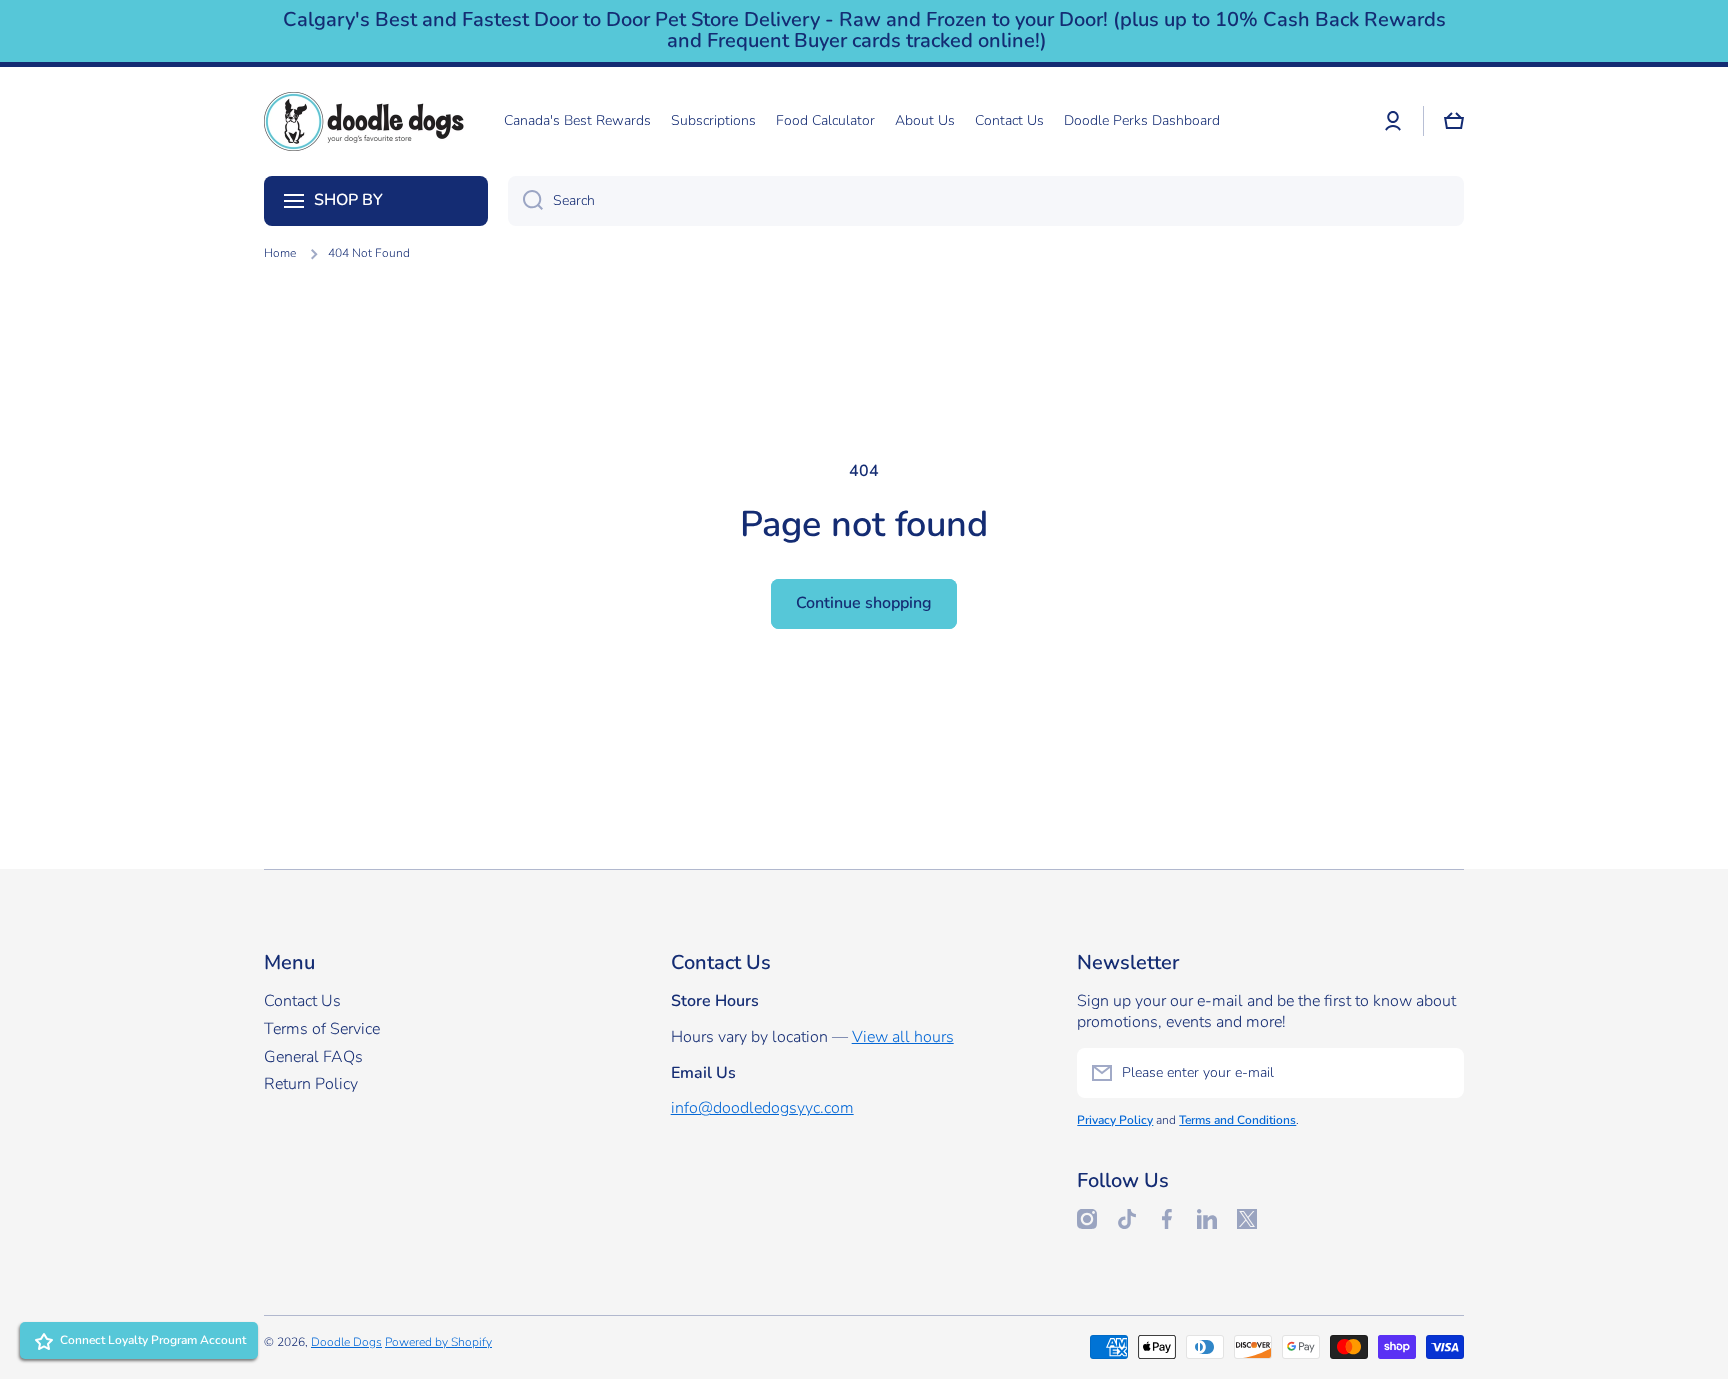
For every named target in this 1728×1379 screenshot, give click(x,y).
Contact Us (302, 1001)
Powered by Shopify (438, 1342)
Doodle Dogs (346, 1342)
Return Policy (311, 1084)
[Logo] (364, 121)
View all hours (903, 1037)
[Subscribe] (1439, 1073)
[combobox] (986, 201)
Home (280, 253)
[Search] (525, 201)
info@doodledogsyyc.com (762, 1108)
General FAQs (313, 1057)
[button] (1454, 121)
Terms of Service (322, 1029)
